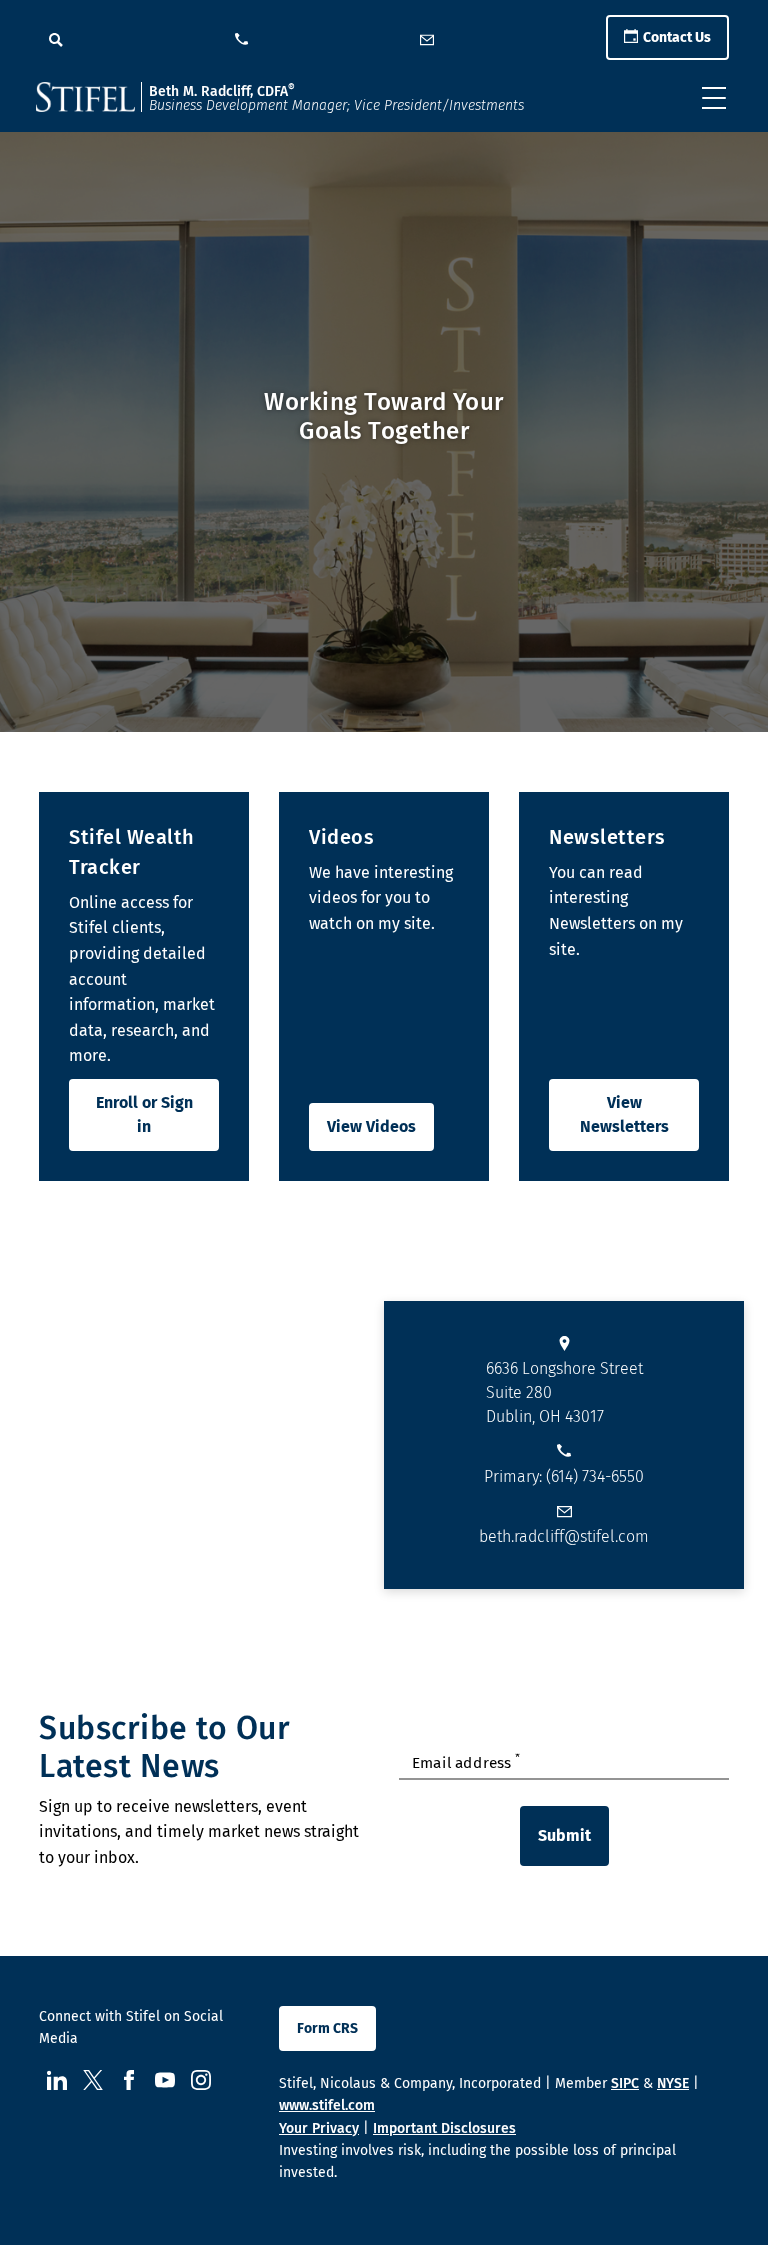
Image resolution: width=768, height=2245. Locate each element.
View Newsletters (624, 1114)
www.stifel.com (327, 2105)
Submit (564, 1835)
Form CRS (327, 2028)
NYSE (673, 2083)
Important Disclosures (444, 2128)
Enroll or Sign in (144, 1114)
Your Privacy (319, 2128)
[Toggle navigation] (714, 98)
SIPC (625, 2083)
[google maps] (192, 1445)
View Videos (371, 1126)
